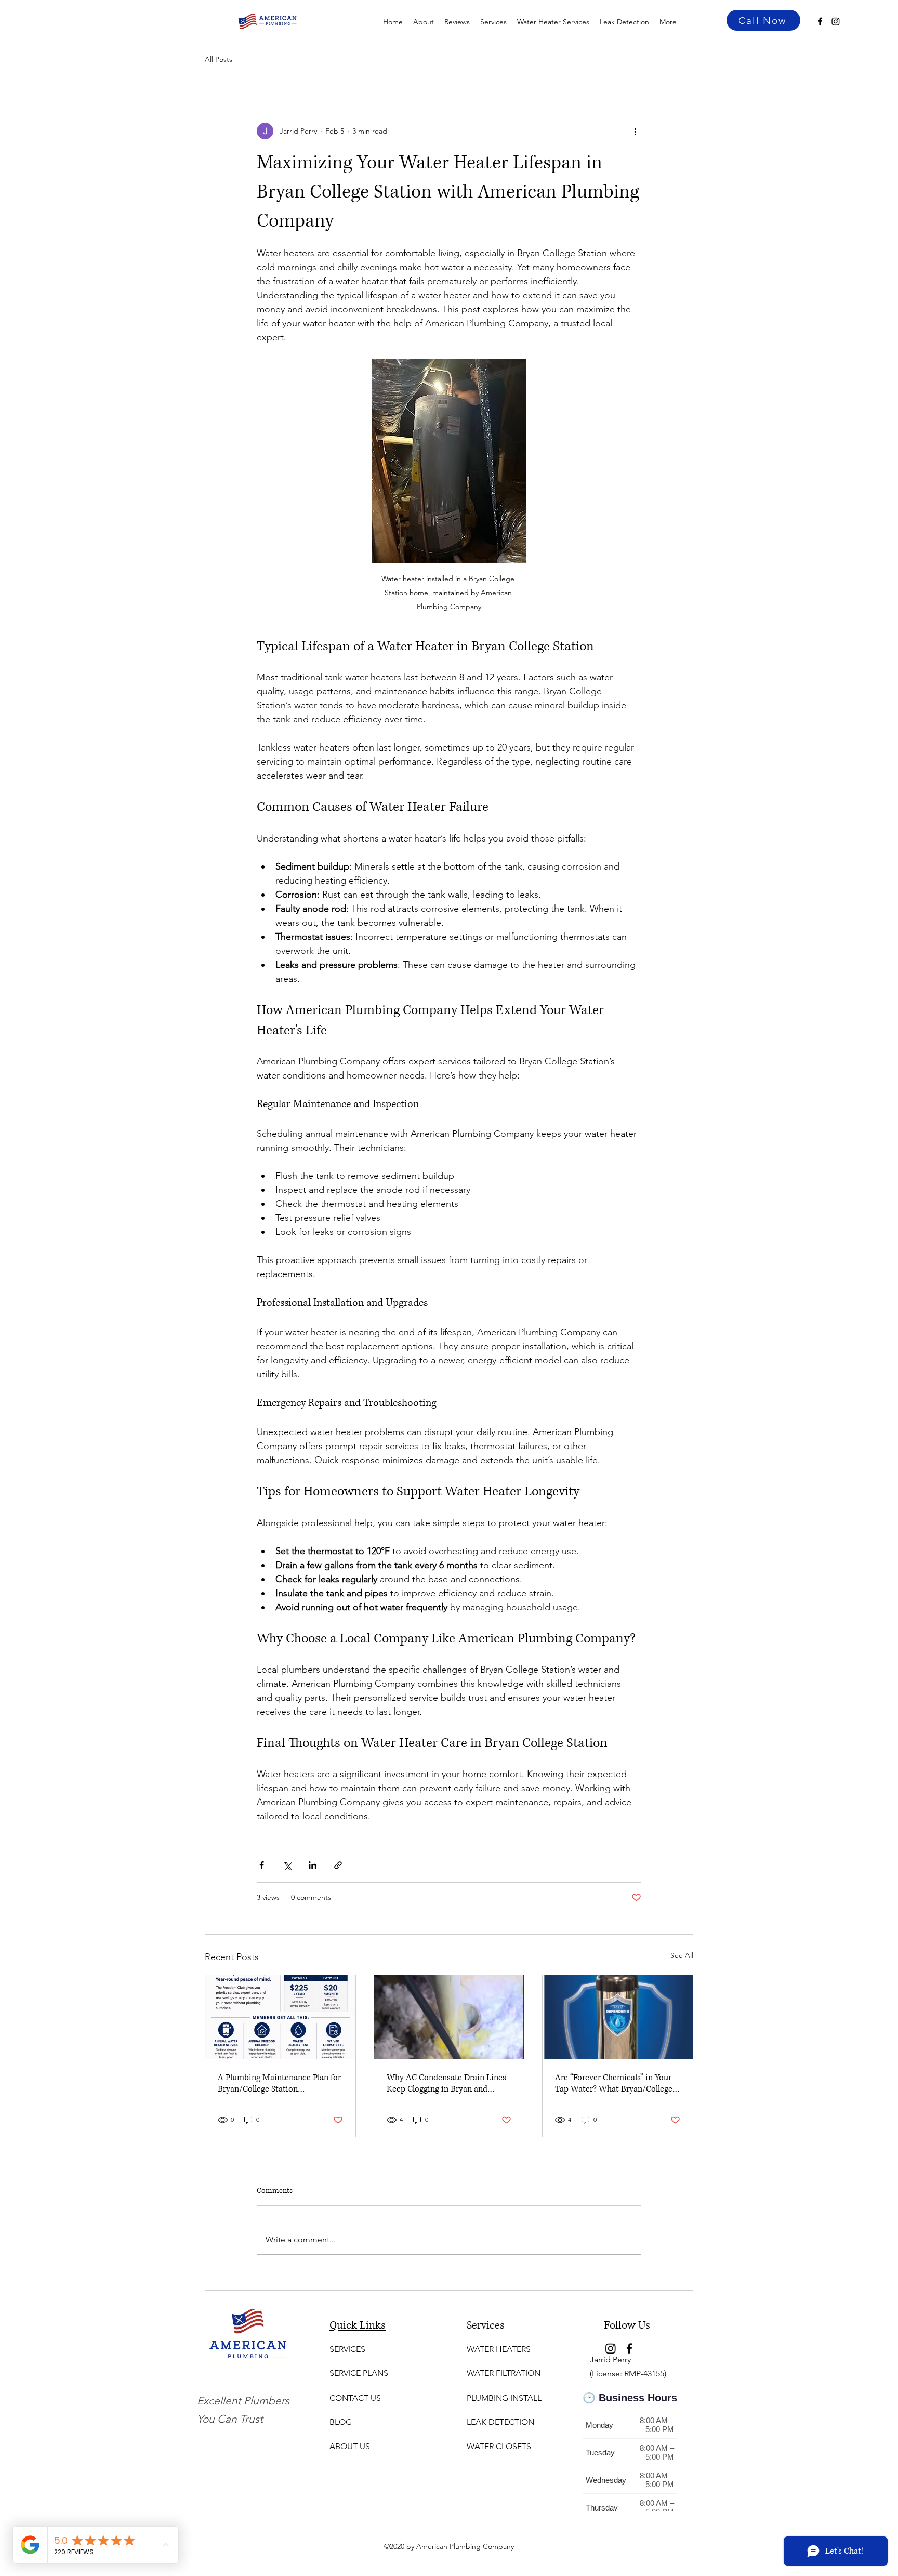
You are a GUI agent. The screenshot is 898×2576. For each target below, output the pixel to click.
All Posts (219, 59)
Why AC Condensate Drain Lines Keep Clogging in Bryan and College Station (446, 2083)
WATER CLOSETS (499, 2446)
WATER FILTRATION (504, 2373)
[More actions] (635, 131)
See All (682, 1955)
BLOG (341, 2422)
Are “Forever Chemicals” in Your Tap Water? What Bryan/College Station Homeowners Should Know (614, 2083)
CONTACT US (355, 2398)
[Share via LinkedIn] (313, 1865)
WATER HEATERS (499, 2349)
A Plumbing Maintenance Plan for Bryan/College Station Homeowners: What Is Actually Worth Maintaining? (279, 2083)
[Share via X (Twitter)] (287, 1865)
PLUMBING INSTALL (504, 2398)
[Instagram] (836, 21)
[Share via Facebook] (262, 1865)
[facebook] (820, 21)
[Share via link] (338, 1865)
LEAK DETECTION (500, 2422)
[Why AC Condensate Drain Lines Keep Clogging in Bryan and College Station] (449, 2017)
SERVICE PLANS (359, 2373)
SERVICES (347, 2349)
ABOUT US (350, 2446)
